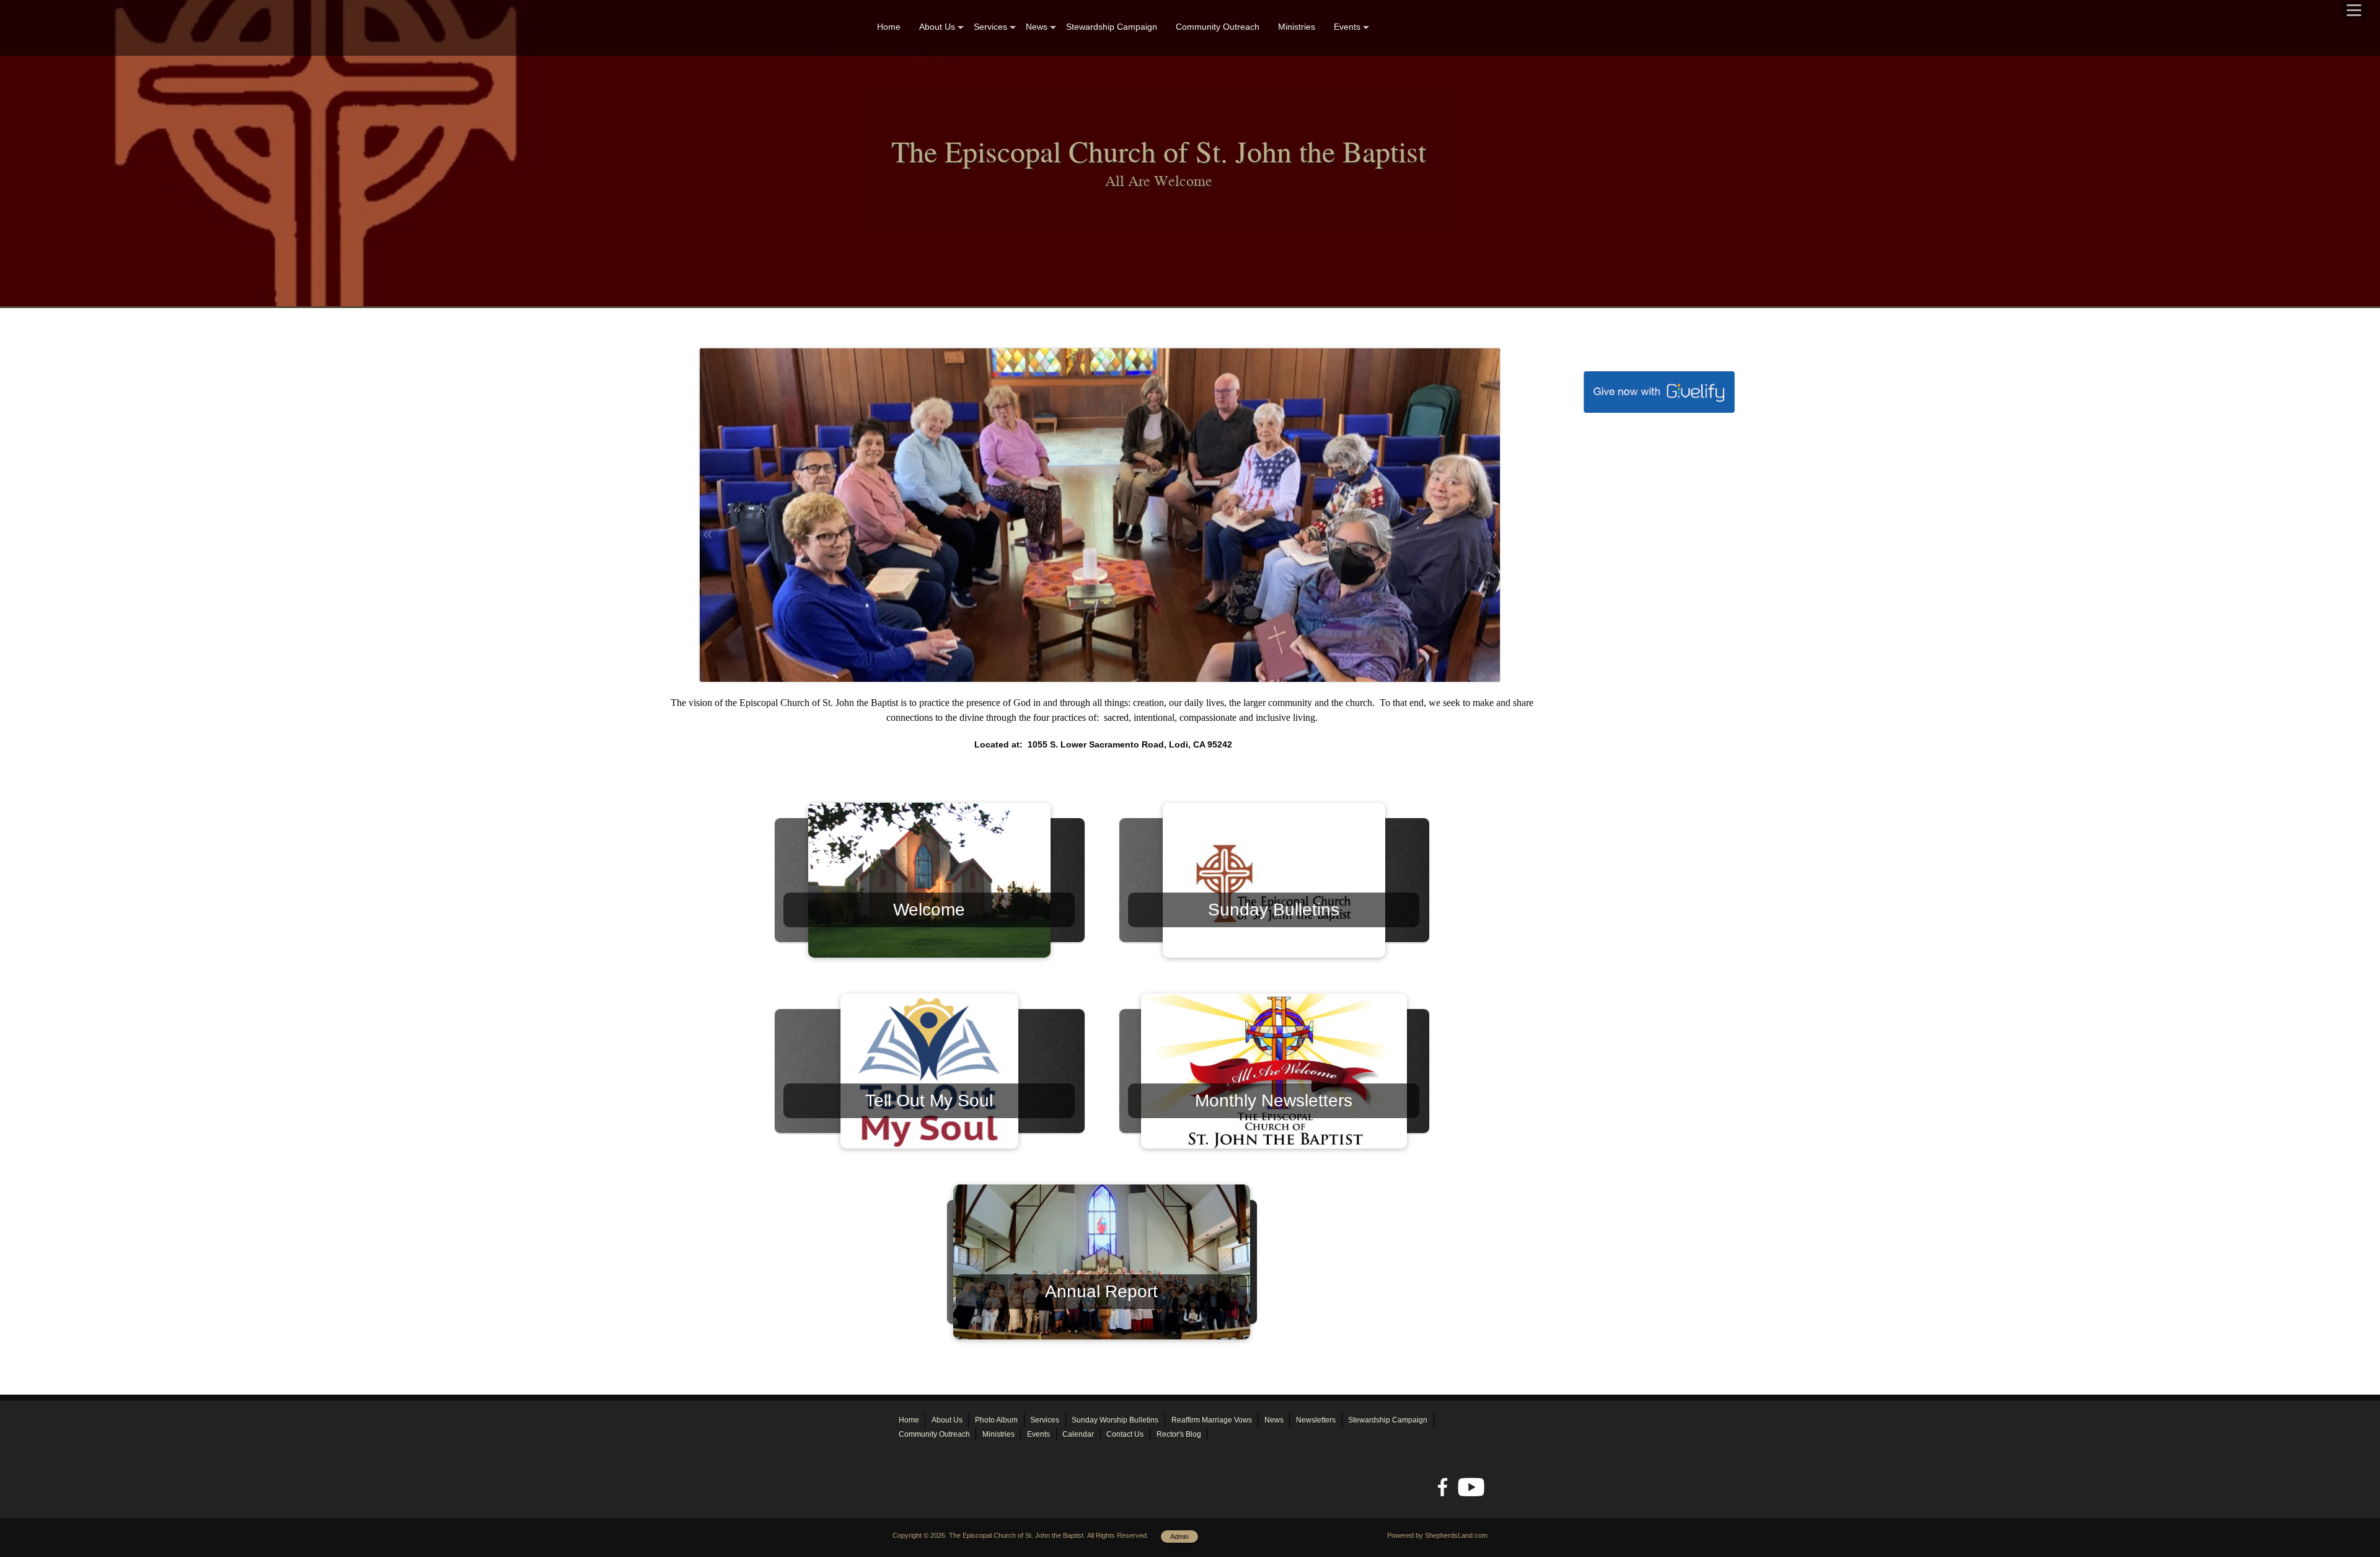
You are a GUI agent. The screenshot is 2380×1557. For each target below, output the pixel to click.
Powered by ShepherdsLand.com (1437, 1535)
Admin (1179, 1537)
